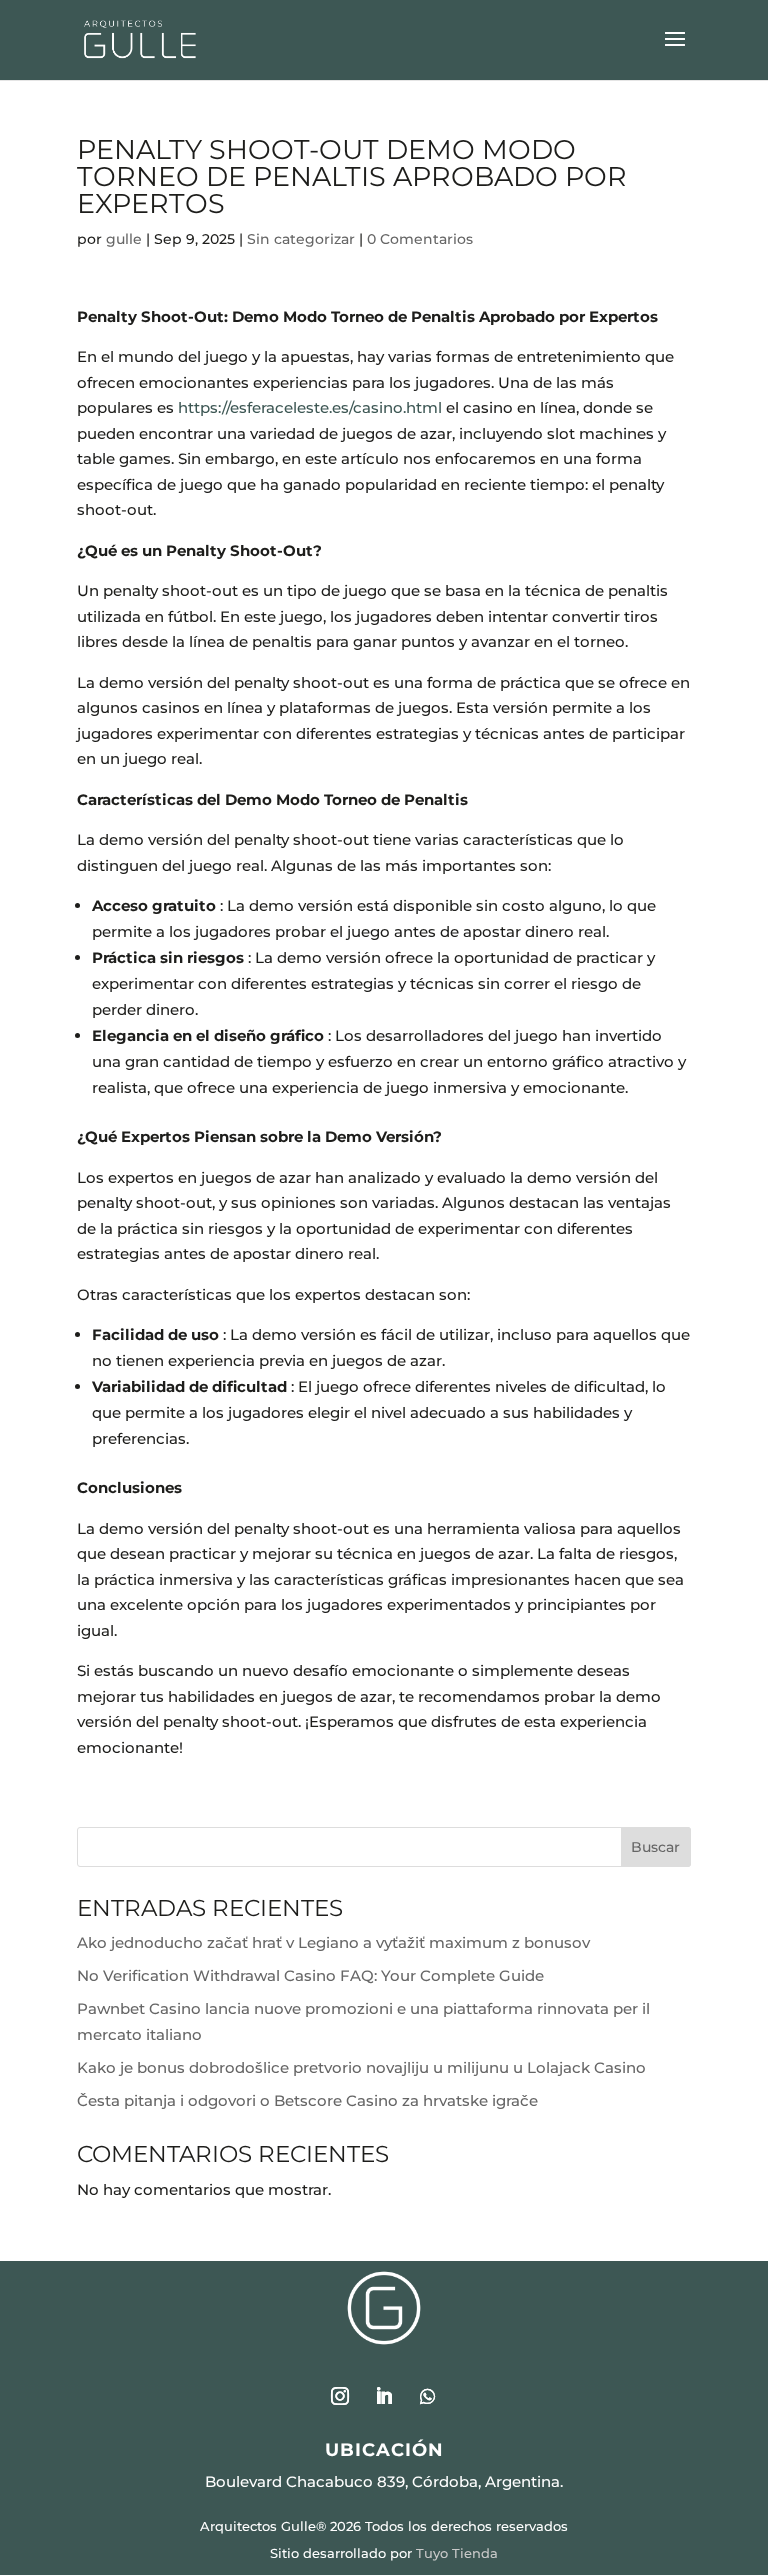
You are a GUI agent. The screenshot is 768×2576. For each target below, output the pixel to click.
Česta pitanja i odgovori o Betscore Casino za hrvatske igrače (307, 2100)
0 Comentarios (420, 239)
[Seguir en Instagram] (340, 2396)
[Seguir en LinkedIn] (384, 2396)
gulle (124, 239)
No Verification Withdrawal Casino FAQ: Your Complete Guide (310, 1975)
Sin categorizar (301, 239)
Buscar (655, 1847)
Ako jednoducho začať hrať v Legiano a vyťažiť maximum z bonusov (333, 1942)
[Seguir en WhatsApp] (428, 2396)
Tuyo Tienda (457, 2553)
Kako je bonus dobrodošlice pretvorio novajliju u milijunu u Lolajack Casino (361, 2067)
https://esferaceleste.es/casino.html (310, 407)
